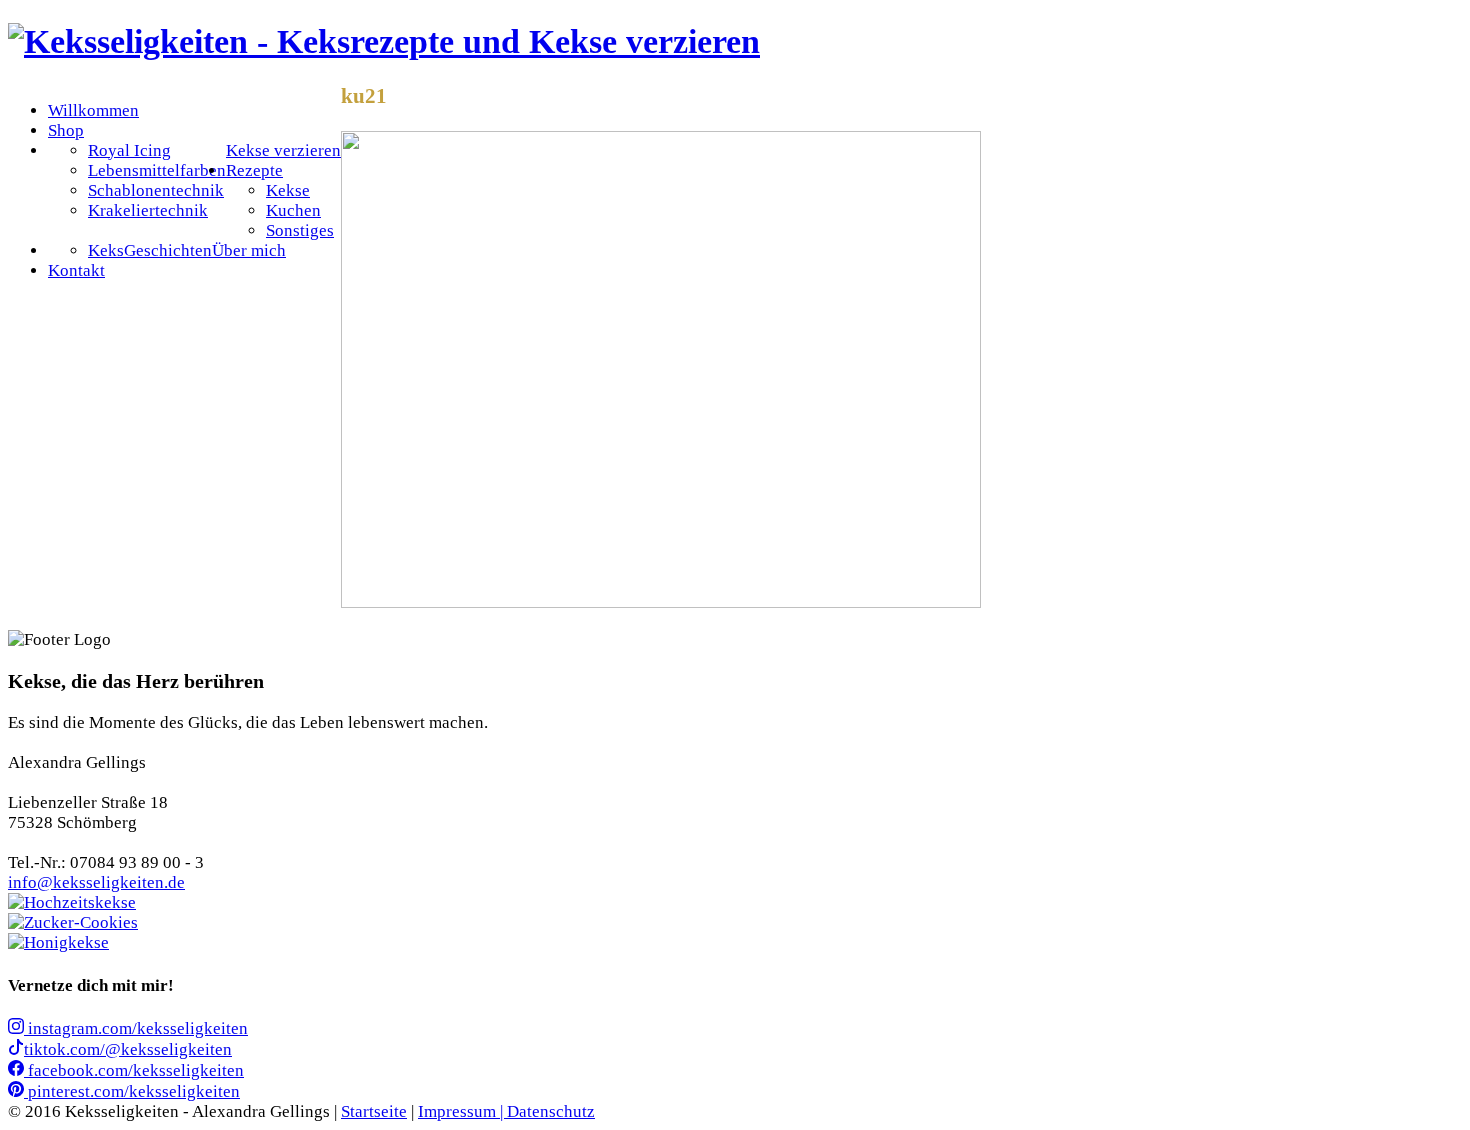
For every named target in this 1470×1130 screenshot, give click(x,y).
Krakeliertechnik (148, 210)
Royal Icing (129, 150)
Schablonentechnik (156, 190)
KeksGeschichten (150, 250)
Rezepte (254, 170)
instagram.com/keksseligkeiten (136, 1028)
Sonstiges (300, 230)
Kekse (288, 190)
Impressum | (462, 1111)
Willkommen (93, 110)
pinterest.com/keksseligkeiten (132, 1091)
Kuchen (293, 210)
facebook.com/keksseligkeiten (134, 1070)
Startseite (374, 1111)
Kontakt (76, 270)
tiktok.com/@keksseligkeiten (128, 1049)
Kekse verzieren (283, 150)
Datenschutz (551, 1111)
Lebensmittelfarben (157, 170)
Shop (66, 130)
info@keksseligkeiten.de (96, 882)
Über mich (249, 250)
